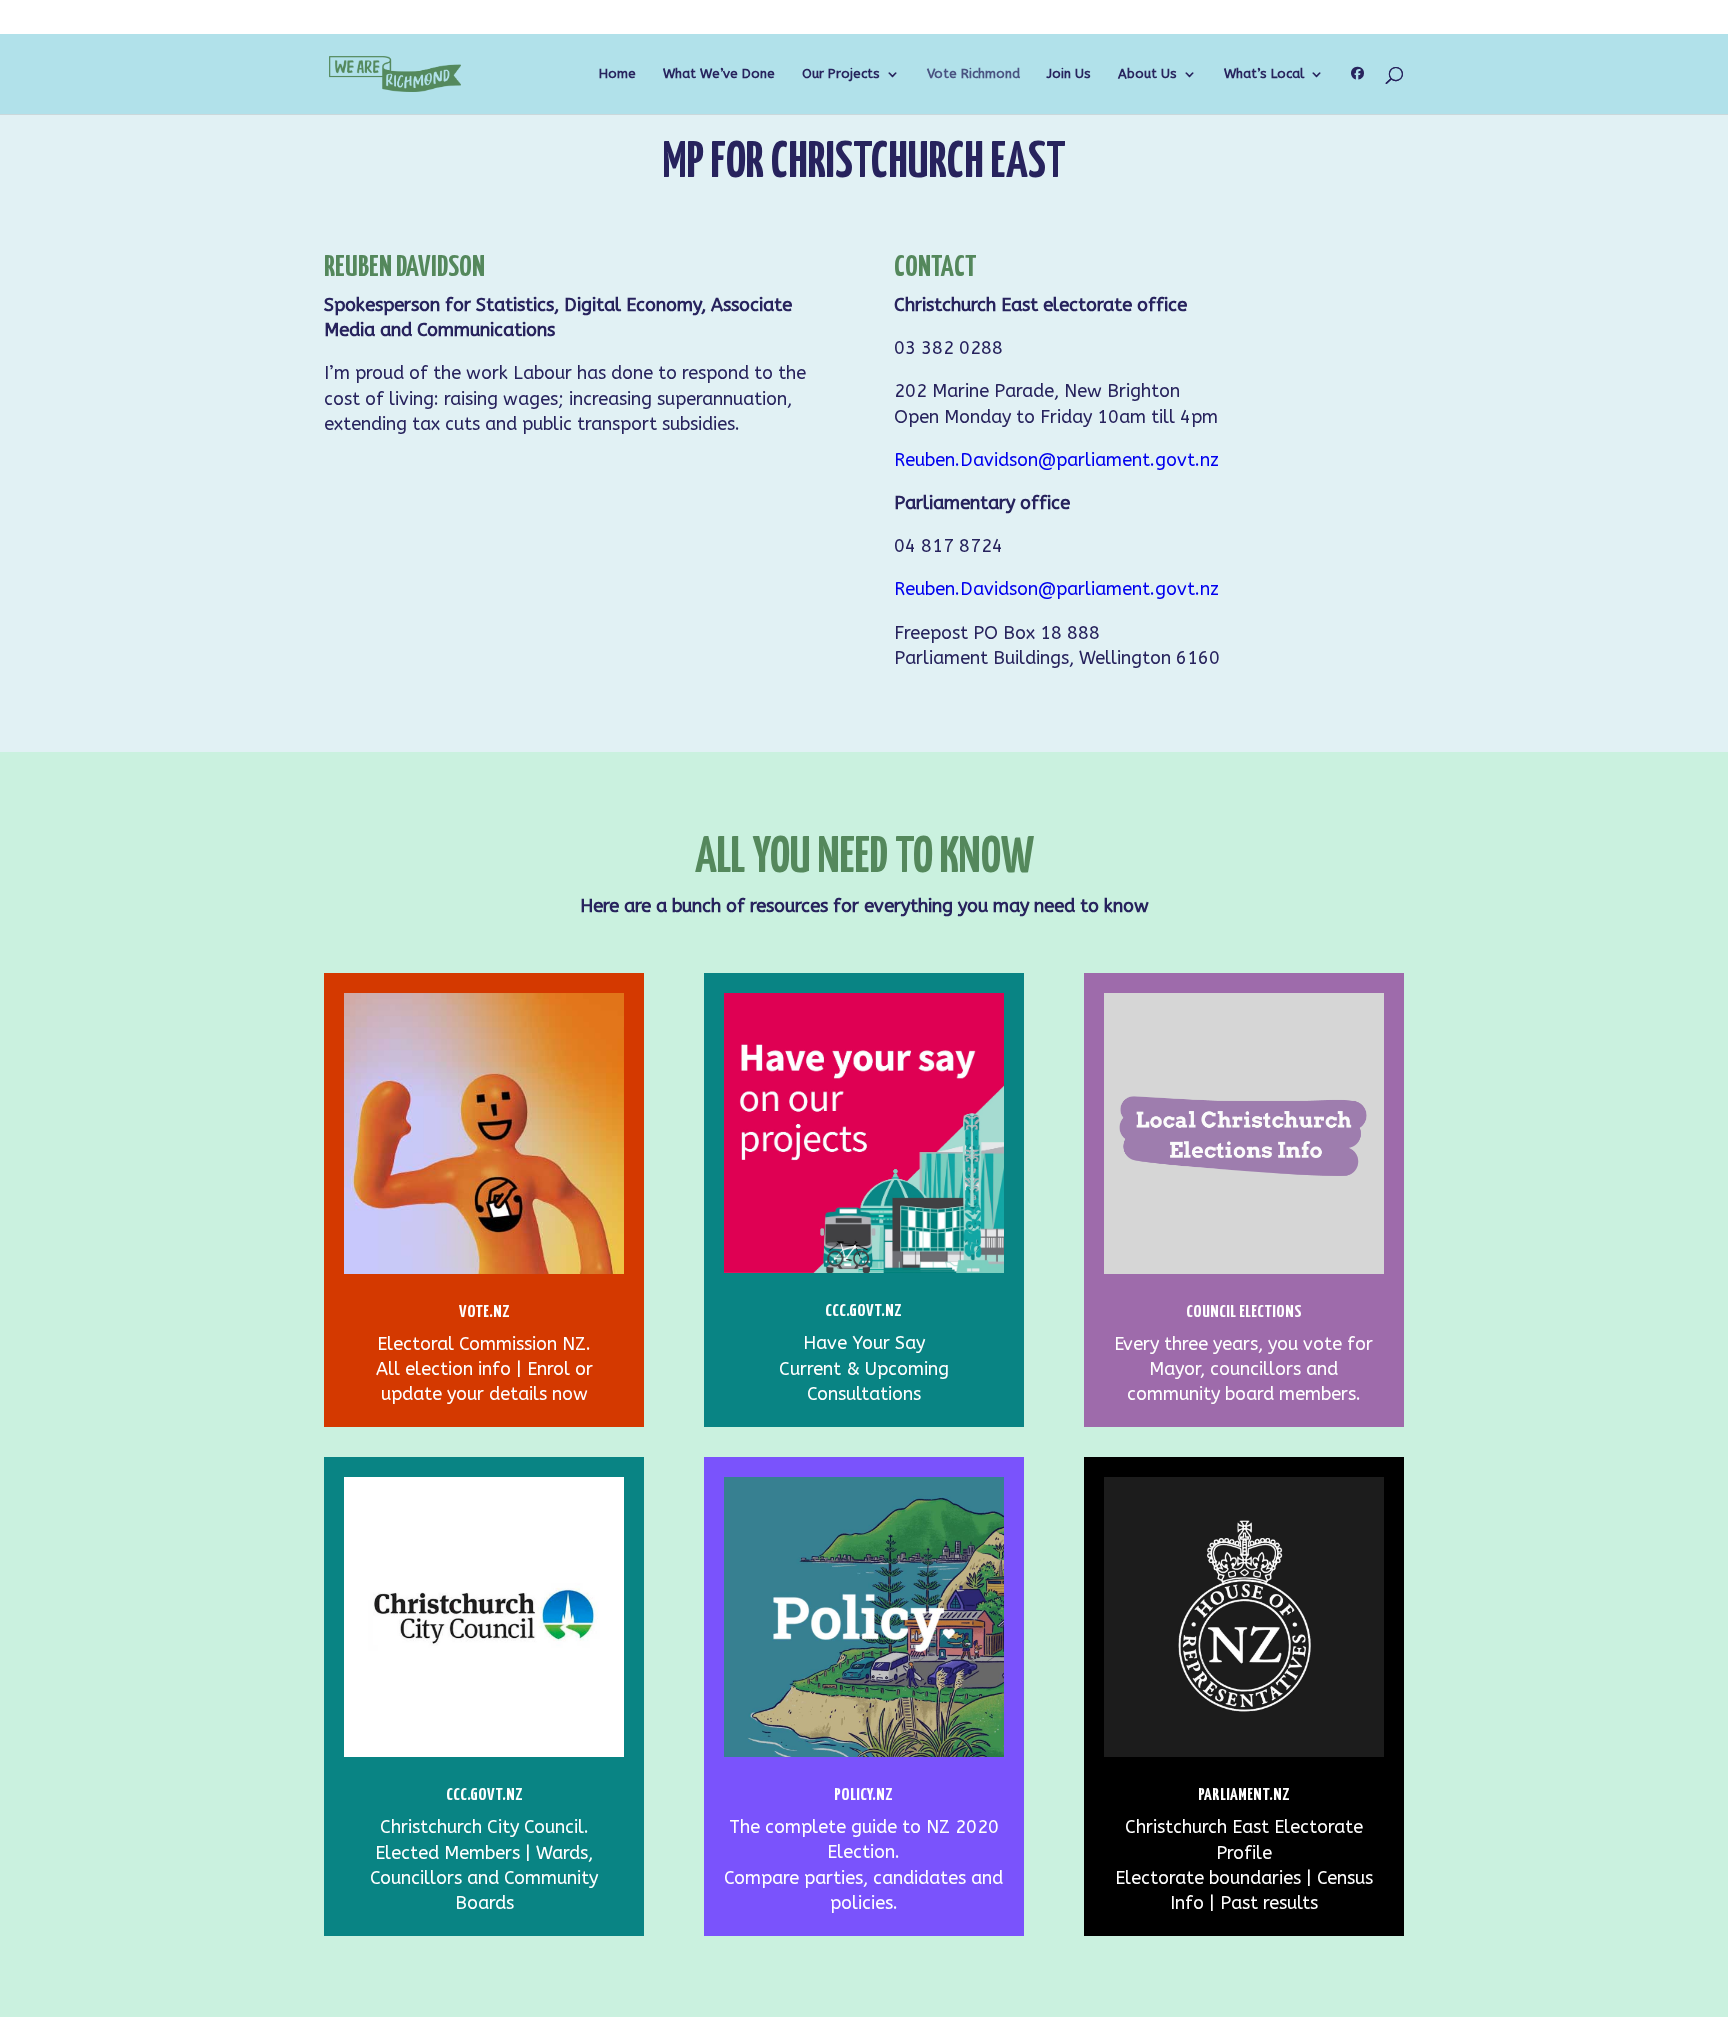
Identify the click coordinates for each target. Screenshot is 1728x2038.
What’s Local (1264, 74)
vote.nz (484, 1312)
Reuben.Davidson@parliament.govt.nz (1056, 460)
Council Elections (1244, 1312)
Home (617, 74)
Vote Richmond (973, 74)
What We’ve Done (719, 74)
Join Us (1069, 74)
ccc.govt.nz (484, 1795)
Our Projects (841, 74)
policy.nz (863, 1795)
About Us (1147, 74)
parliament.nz (1244, 1795)
